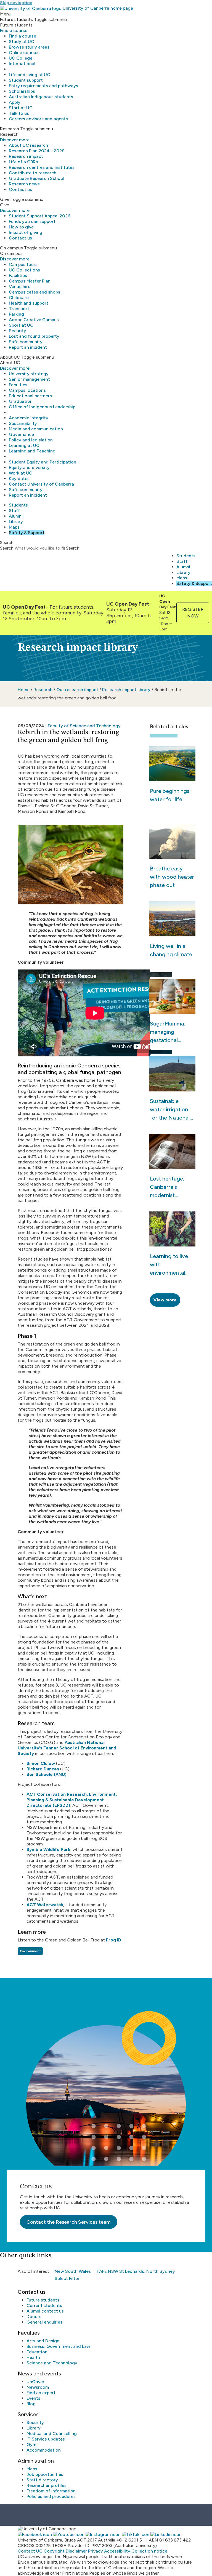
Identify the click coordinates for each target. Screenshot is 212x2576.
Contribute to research (33, 173)
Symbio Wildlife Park (48, 1849)
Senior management (29, 379)
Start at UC (21, 108)
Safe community (26, 342)
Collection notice (149, 2551)
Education (37, 2352)
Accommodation (44, 2450)
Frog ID (114, 1940)
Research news (24, 184)
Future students (43, 2300)
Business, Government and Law (58, 2346)
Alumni (16, 516)
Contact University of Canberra (41, 484)
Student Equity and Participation (43, 462)
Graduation (21, 401)
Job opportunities (45, 2474)
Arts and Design (43, 2341)
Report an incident (28, 347)
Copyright (54, 2551)
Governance (21, 434)
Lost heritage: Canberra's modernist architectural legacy (167, 1187)
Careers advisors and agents (38, 119)
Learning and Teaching (32, 451)
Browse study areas (29, 47)
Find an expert (41, 2393)
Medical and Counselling (52, 2434)
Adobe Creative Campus (34, 320)
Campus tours (23, 264)
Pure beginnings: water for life (170, 795)
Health (33, 2357)
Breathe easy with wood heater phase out (172, 877)
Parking (16, 314)
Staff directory (42, 2480)
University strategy (29, 374)
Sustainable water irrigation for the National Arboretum (170, 1110)
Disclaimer (76, 2551)
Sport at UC (21, 325)
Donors (34, 2317)
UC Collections (24, 270)
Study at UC (22, 42)
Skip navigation (16, 3)
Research (43, 690)
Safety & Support (27, 533)
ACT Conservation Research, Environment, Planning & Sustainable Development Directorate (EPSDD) (72, 1800)
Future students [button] (16, 19)
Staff (14, 511)
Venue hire (20, 287)
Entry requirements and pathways (43, 86)
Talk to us (19, 113)
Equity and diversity (29, 467)
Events (33, 2398)
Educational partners (30, 396)
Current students (44, 2305)
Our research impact (77, 690)
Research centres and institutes (42, 167)
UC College (21, 58)
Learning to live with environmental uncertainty (169, 1265)
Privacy (96, 2551)
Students (18, 505)
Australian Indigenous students (41, 97)
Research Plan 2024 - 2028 (37, 151)
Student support (26, 80)
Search (7, 548)
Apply (15, 102)
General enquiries (44, 2322)
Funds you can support (32, 221)
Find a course (14, 30)
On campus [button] (11, 248)
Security (18, 331)
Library (16, 522)
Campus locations (27, 390)
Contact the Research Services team (69, 2222)
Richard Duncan (43, 1769)
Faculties (18, 385)
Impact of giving (26, 232)
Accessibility (117, 2551)
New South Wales (73, 2271)
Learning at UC (24, 445)
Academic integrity (29, 418)
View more (165, 1300)
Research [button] (10, 129)
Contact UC (30, 2551)
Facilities (18, 275)
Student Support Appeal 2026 (40, 216)
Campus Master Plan (30, 281)
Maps (14, 527)
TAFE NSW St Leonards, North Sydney (136, 2271)
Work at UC (21, 473)
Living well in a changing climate (171, 950)
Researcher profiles (47, 2485)
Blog (31, 2404)
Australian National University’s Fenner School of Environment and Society (67, 1748)
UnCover (35, 2382)
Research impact (26, 156)
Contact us (20, 189)
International (22, 64)
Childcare (19, 298)
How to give (21, 227)
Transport (19, 309)
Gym (31, 2445)
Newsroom (38, 2387)
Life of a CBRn (23, 162)
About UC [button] (10, 357)
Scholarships (22, 91)
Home (24, 690)
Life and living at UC (30, 75)
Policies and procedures (51, 2496)
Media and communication (36, 429)
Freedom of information (51, 2491)
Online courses (24, 53)
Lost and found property (34, 336)
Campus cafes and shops (35, 292)
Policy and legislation (31, 440)
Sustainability (23, 423)
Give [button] (5, 199)
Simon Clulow (41, 1763)
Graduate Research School (37, 178)
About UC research (28, 145)
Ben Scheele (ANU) (47, 1774)
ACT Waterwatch (45, 1905)
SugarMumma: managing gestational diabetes (168, 1032)
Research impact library (127, 690)
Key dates (19, 479)
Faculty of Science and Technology (84, 726)
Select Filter (67, 2278)
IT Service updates (46, 2439)
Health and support (29, 303)
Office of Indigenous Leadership (42, 407)
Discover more (15, 140)
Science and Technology (52, 2363)
